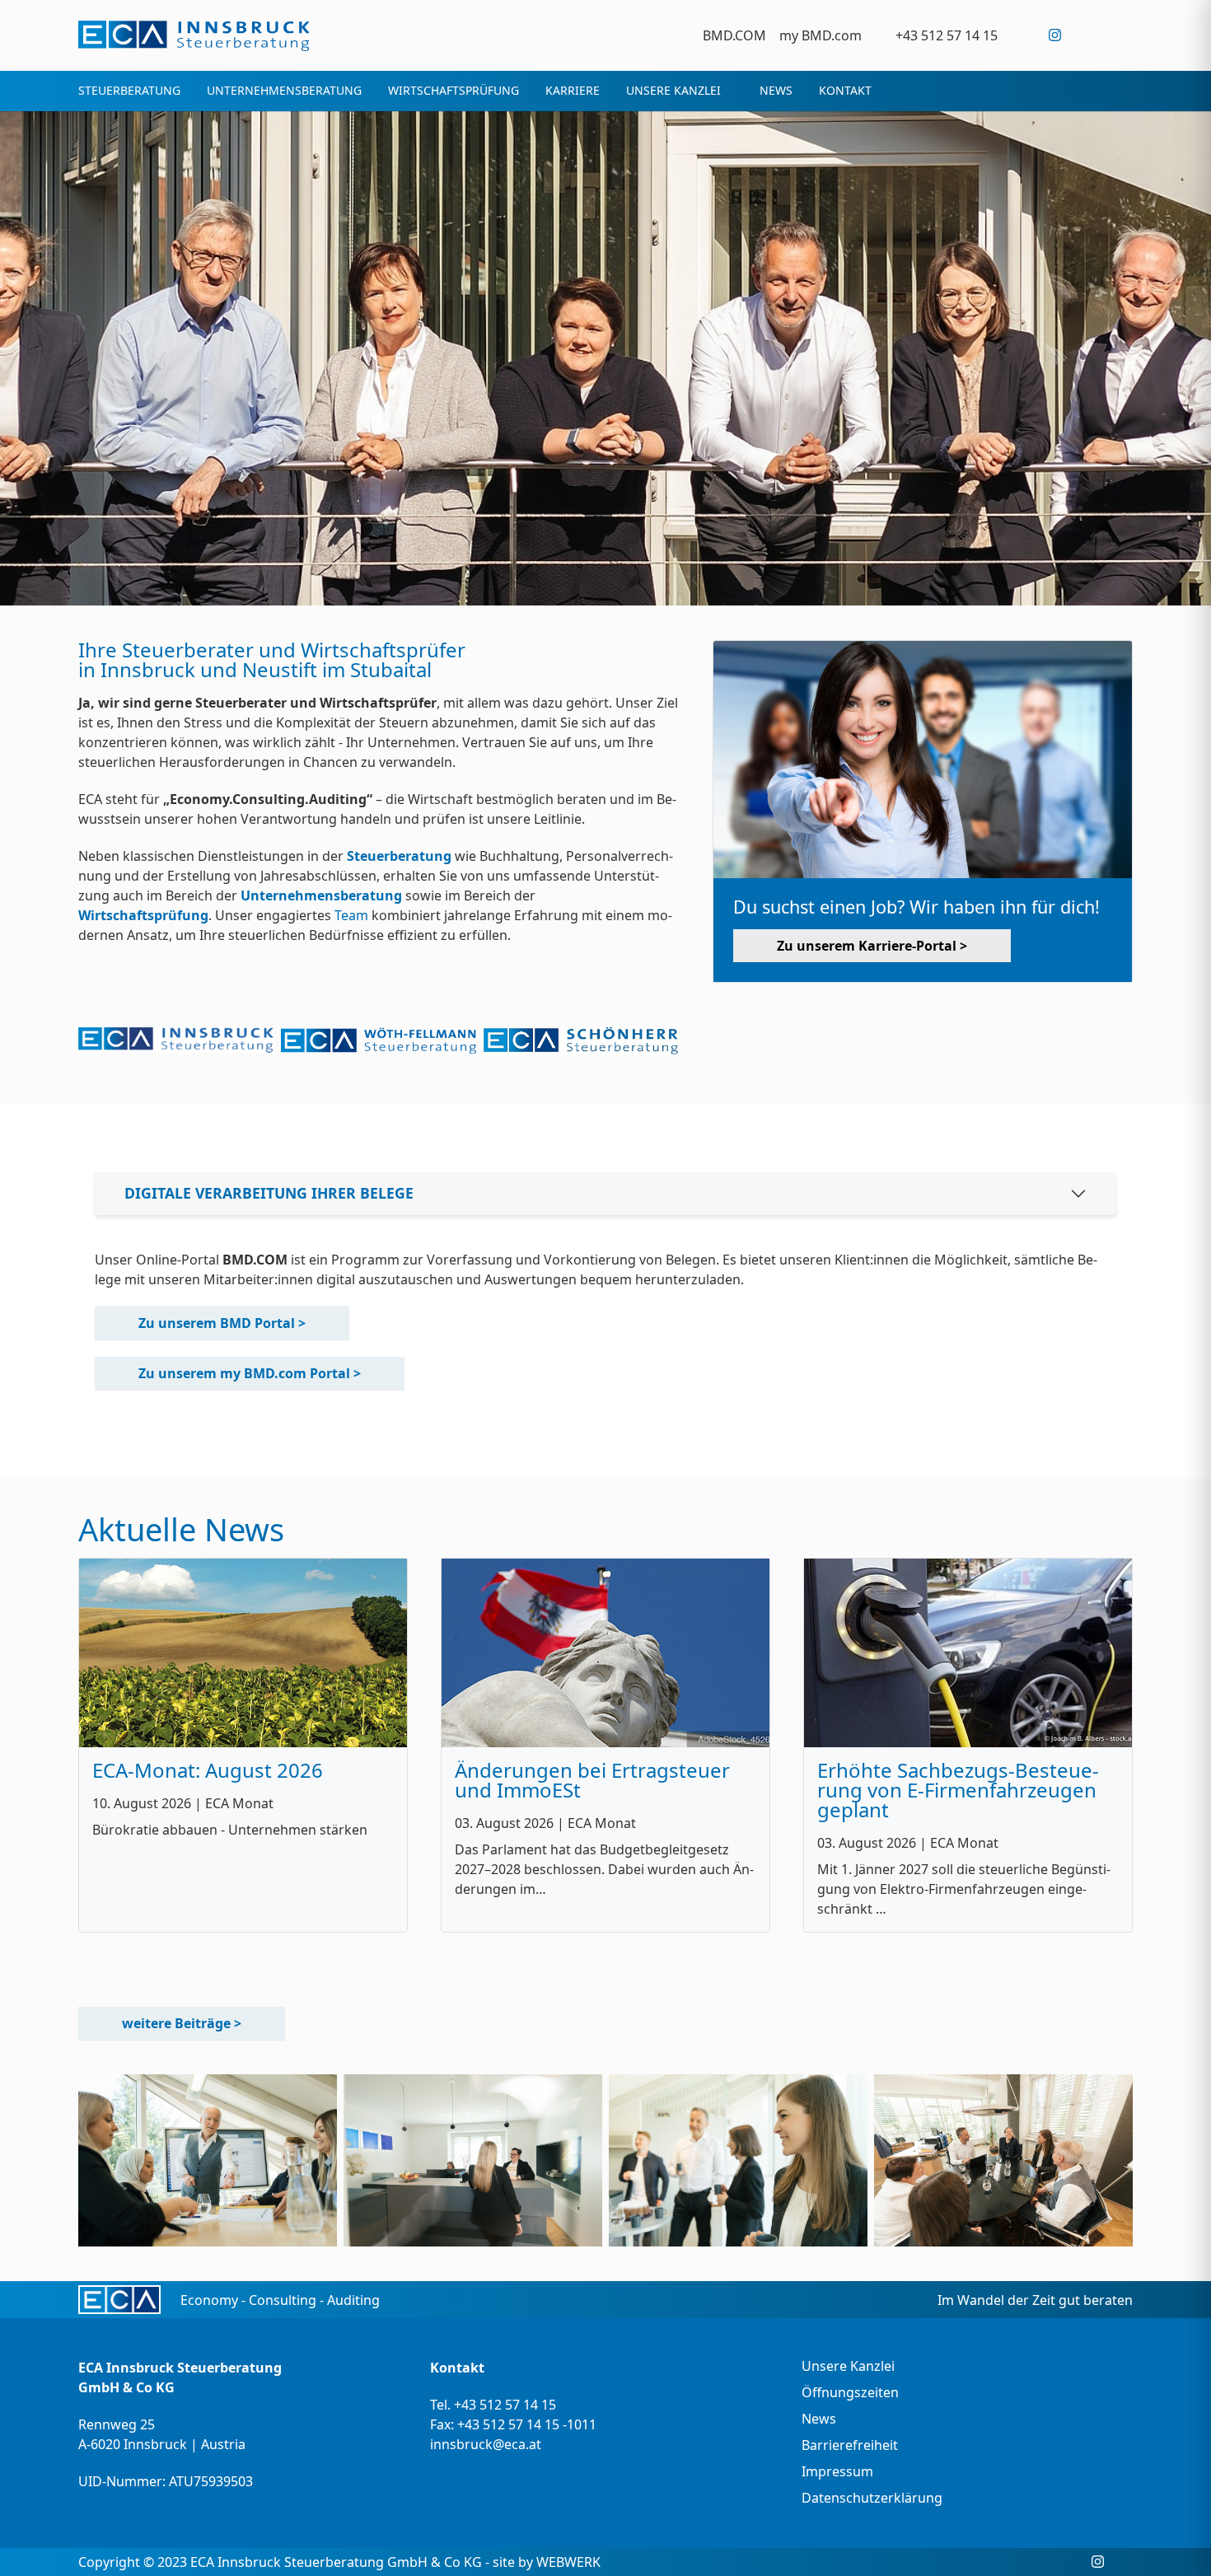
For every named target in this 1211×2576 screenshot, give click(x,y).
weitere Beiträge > (182, 2023)
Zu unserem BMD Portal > (222, 1323)
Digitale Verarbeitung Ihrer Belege (269, 1193)
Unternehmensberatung (323, 895)
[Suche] (1122, 35)
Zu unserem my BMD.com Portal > (250, 1373)
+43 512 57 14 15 (505, 2405)
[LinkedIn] (1089, 35)
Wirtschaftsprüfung (143, 915)
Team (351, 915)
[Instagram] (1055, 35)
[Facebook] (1021, 35)
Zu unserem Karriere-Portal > (872, 946)
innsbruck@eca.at (486, 2444)
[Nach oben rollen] (1175, 2540)
